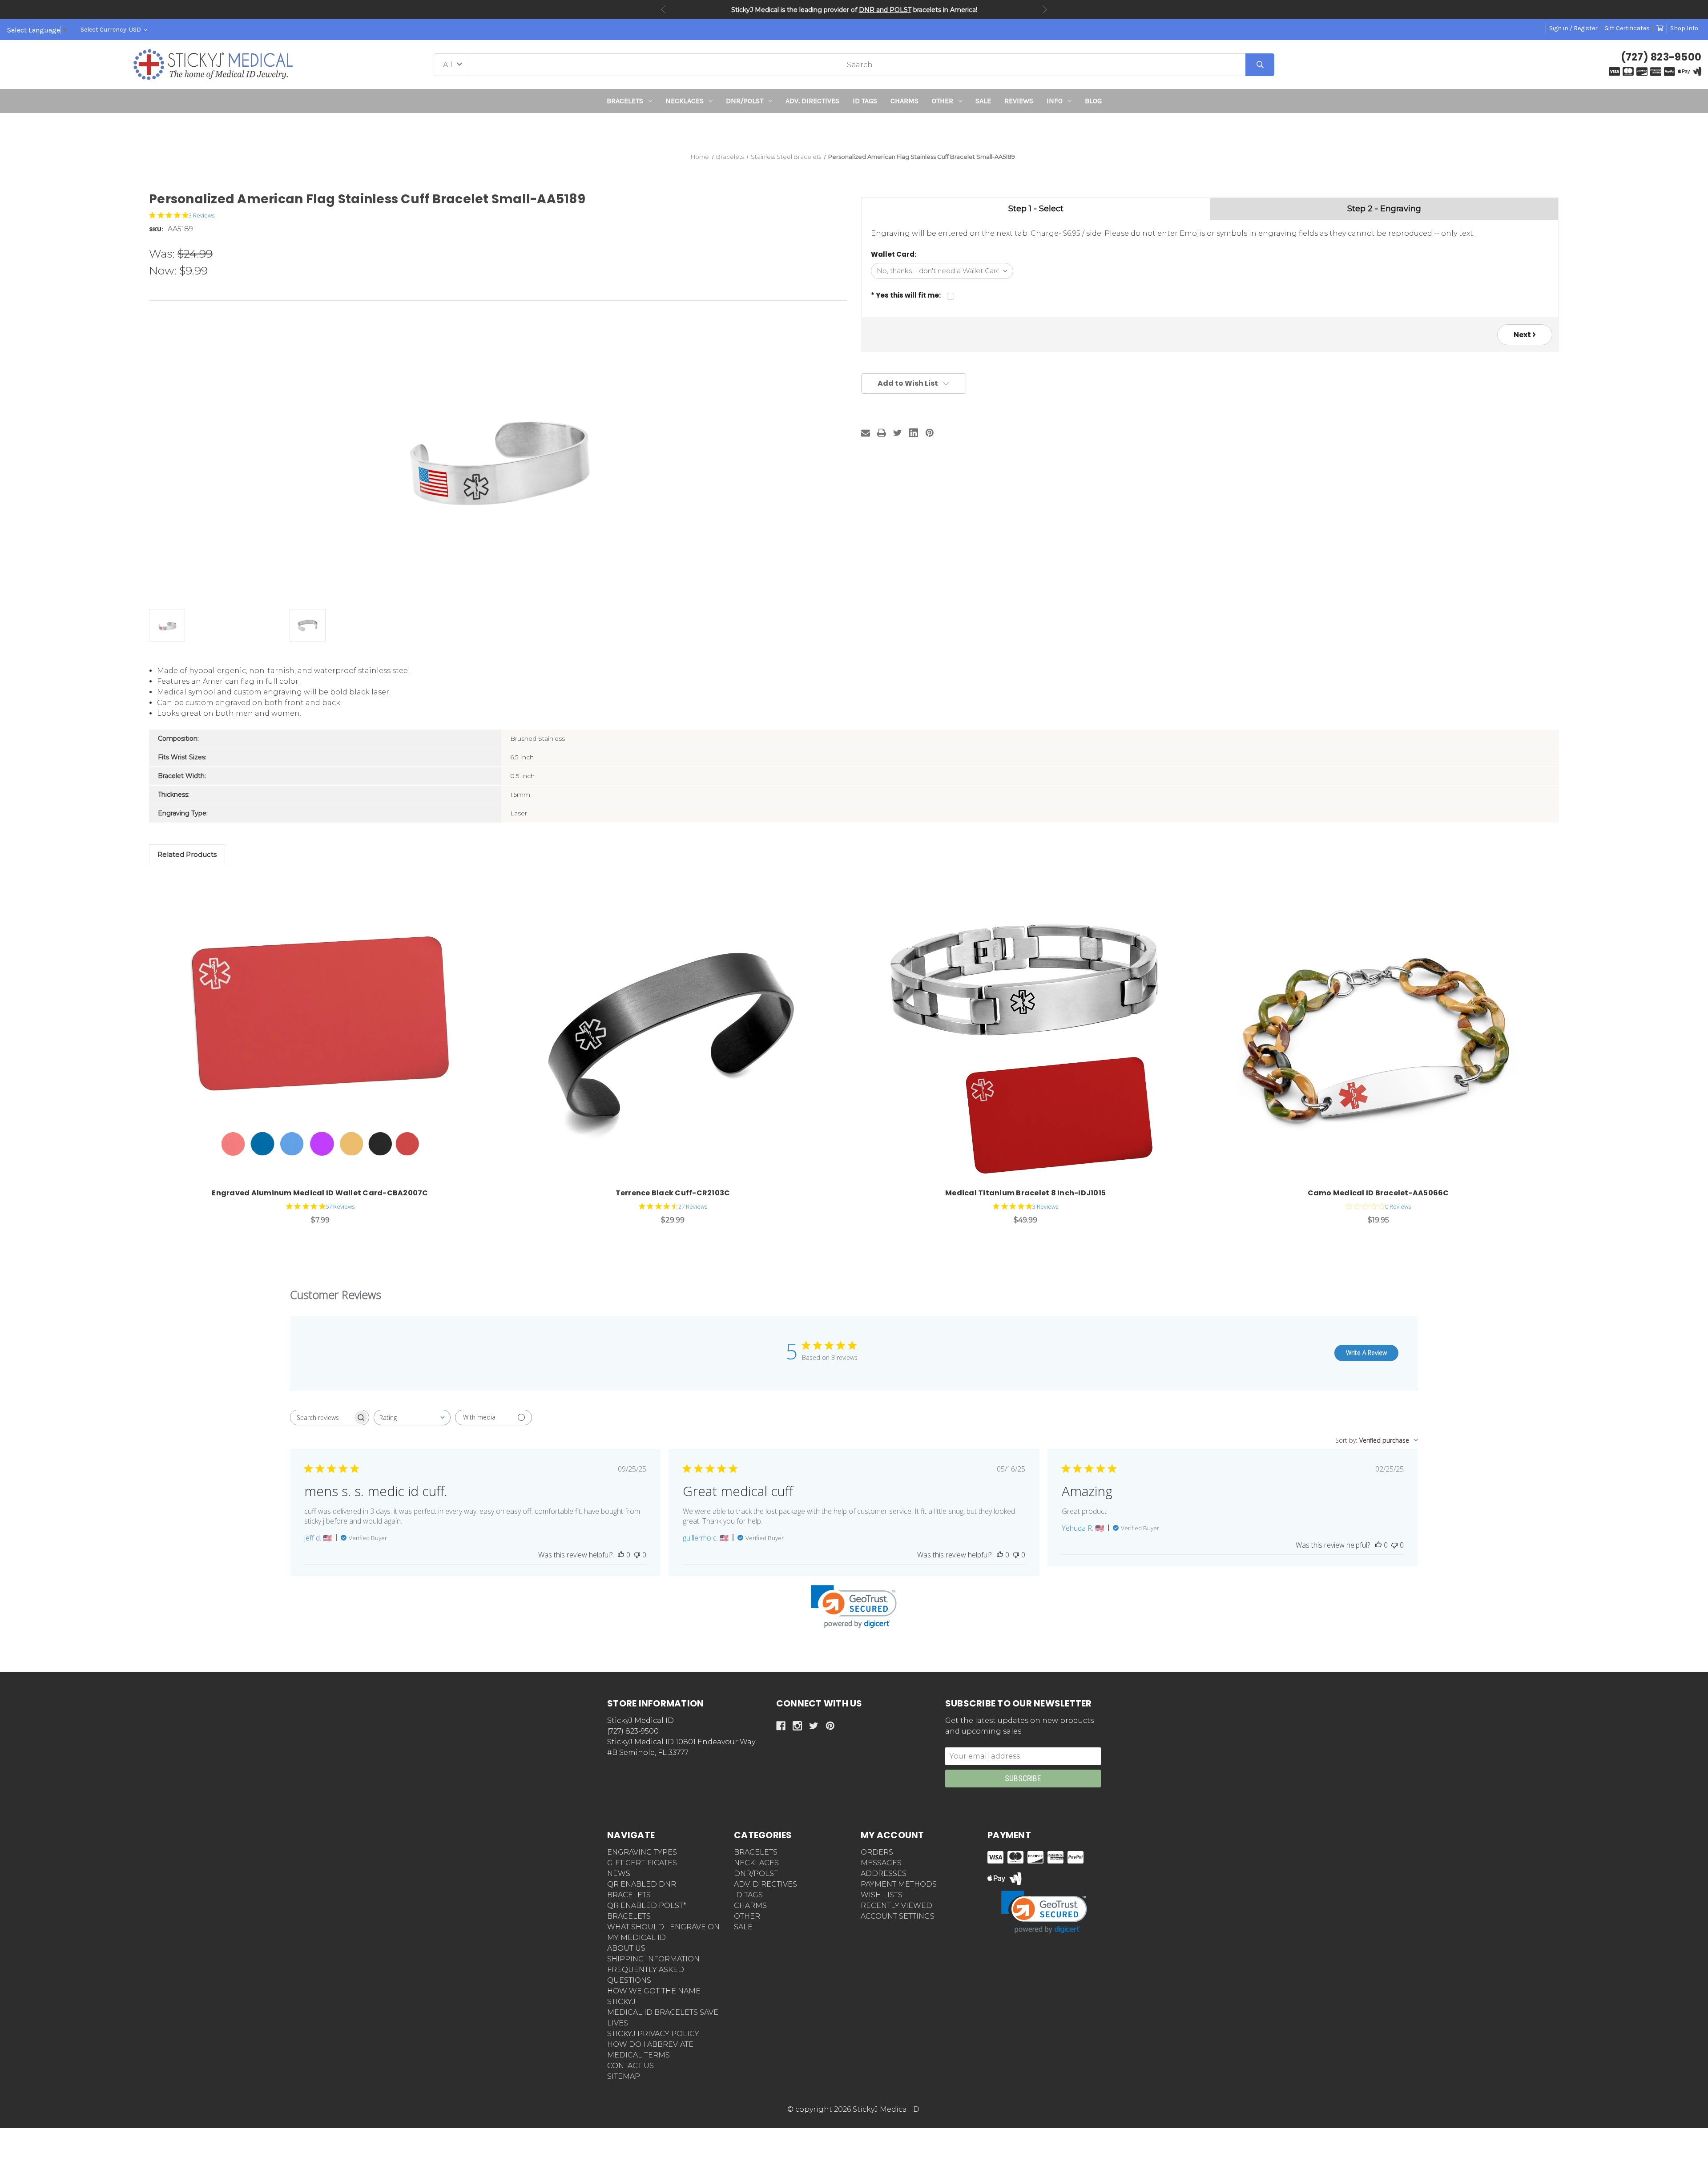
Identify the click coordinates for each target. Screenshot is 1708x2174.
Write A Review (1366, 1353)
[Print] (882, 433)
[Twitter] (898, 433)
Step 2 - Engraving (1384, 209)
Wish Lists (882, 1895)
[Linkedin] (914, 433)
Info (1055, 101)
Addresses (884, 1874)
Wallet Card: (894, 254)
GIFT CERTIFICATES (642, 1863)
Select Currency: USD (111, 30)
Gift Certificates (1627, 28)
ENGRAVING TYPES (642, 1852)
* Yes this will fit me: (906, 295)
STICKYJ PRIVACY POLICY (653, 2034)
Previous (663, 9)
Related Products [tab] (187, 854)
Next (1045, 9)
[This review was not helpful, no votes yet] (637, 1555)
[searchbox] (322, 1418)
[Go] (1260, 65)
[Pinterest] (930, 433)
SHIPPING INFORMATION (653, 1959)
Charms (904, 101)
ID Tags (865, 101)
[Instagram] (797, 1726)
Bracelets (625, 101)
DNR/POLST (745, 101)
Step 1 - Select (1036, 209)
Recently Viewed (896, 1906)
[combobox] (412, 1418)
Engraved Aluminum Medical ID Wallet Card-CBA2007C (320, 1193)
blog (1093, 101)
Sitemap (624, 2076)
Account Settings (898, 1916)
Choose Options (325, 1035)
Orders (877, 1852)
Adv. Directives (812, 101)
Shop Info (1684, 28)
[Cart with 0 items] (1660, 28)
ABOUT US (626, 1948)
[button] (854, 129)
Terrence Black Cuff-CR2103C (673, 1193)
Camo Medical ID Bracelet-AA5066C (1378, 1193)
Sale (983, 101)
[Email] (866, 433)
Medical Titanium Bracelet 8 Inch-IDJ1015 (1025, 1193)
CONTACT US (630, 2066)
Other (943, 101)
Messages (881, 1863)
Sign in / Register (1573, 28)
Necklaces (685, 101)
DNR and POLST (885, 10)
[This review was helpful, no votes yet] (621, 1555)
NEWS (619, 1874)
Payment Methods (899, 1884)
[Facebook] (781, 1726)
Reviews (1019, 101)
